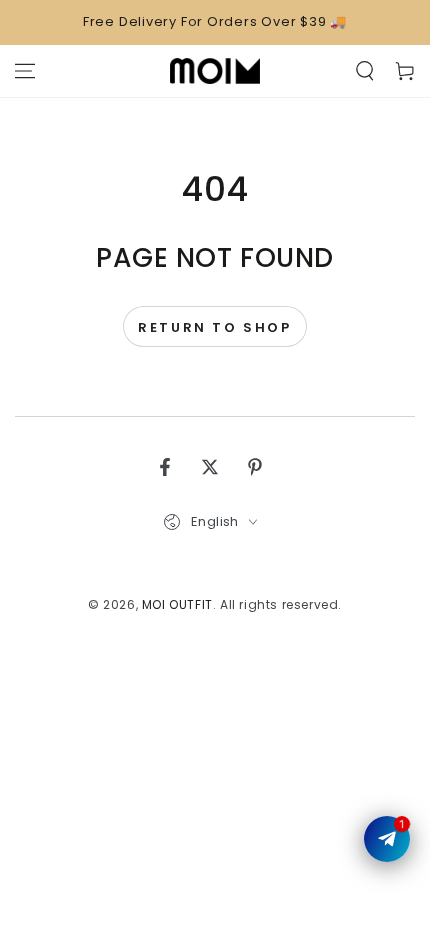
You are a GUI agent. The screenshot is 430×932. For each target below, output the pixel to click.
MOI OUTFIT (177, 604)
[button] (365, 71)
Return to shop (214, 327)
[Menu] (25, 71)
